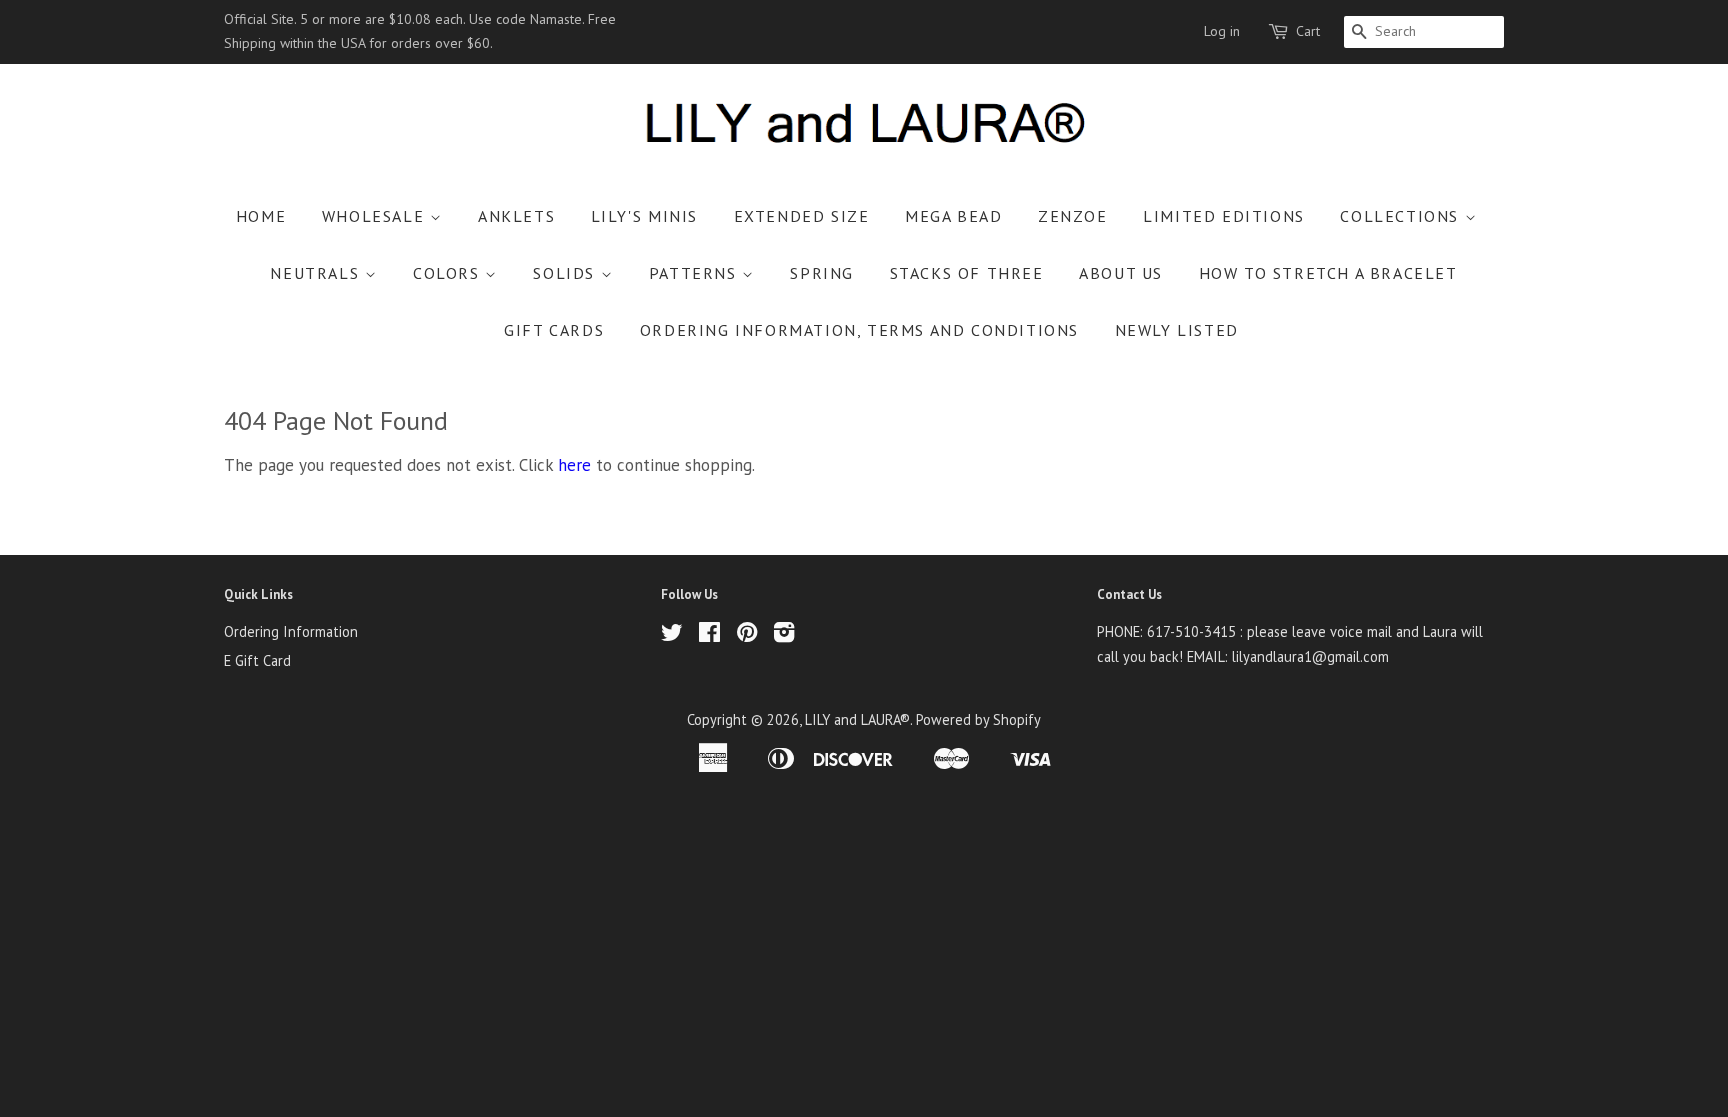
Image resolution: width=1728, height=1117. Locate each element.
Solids (566, 273)
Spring (822, 273)
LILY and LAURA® (857, 719)
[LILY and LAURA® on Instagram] (784, 635)
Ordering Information (291, 631)
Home (261, 216)
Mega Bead (953, 216)
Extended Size (802, 216)
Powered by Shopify (978, 719)
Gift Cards (554, 330)
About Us (1121, 273)
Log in (1222, 31)
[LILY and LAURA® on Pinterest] (747, 635)
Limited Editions (1224, 216)
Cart (1308, 31)
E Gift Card (257, 660)
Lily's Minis (644, 216)
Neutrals (317, 273)
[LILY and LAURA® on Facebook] (709, 635)
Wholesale (376, 216)
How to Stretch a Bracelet (1328, 273)
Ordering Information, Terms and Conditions (859, 330)
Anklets (516, 216)
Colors (449, 273)
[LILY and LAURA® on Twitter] (672, 635)
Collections (1402, 216)
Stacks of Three (967, 273)
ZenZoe (1073, 216)
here (574, 465)
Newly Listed (1177, 330)
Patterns (695, 273)
